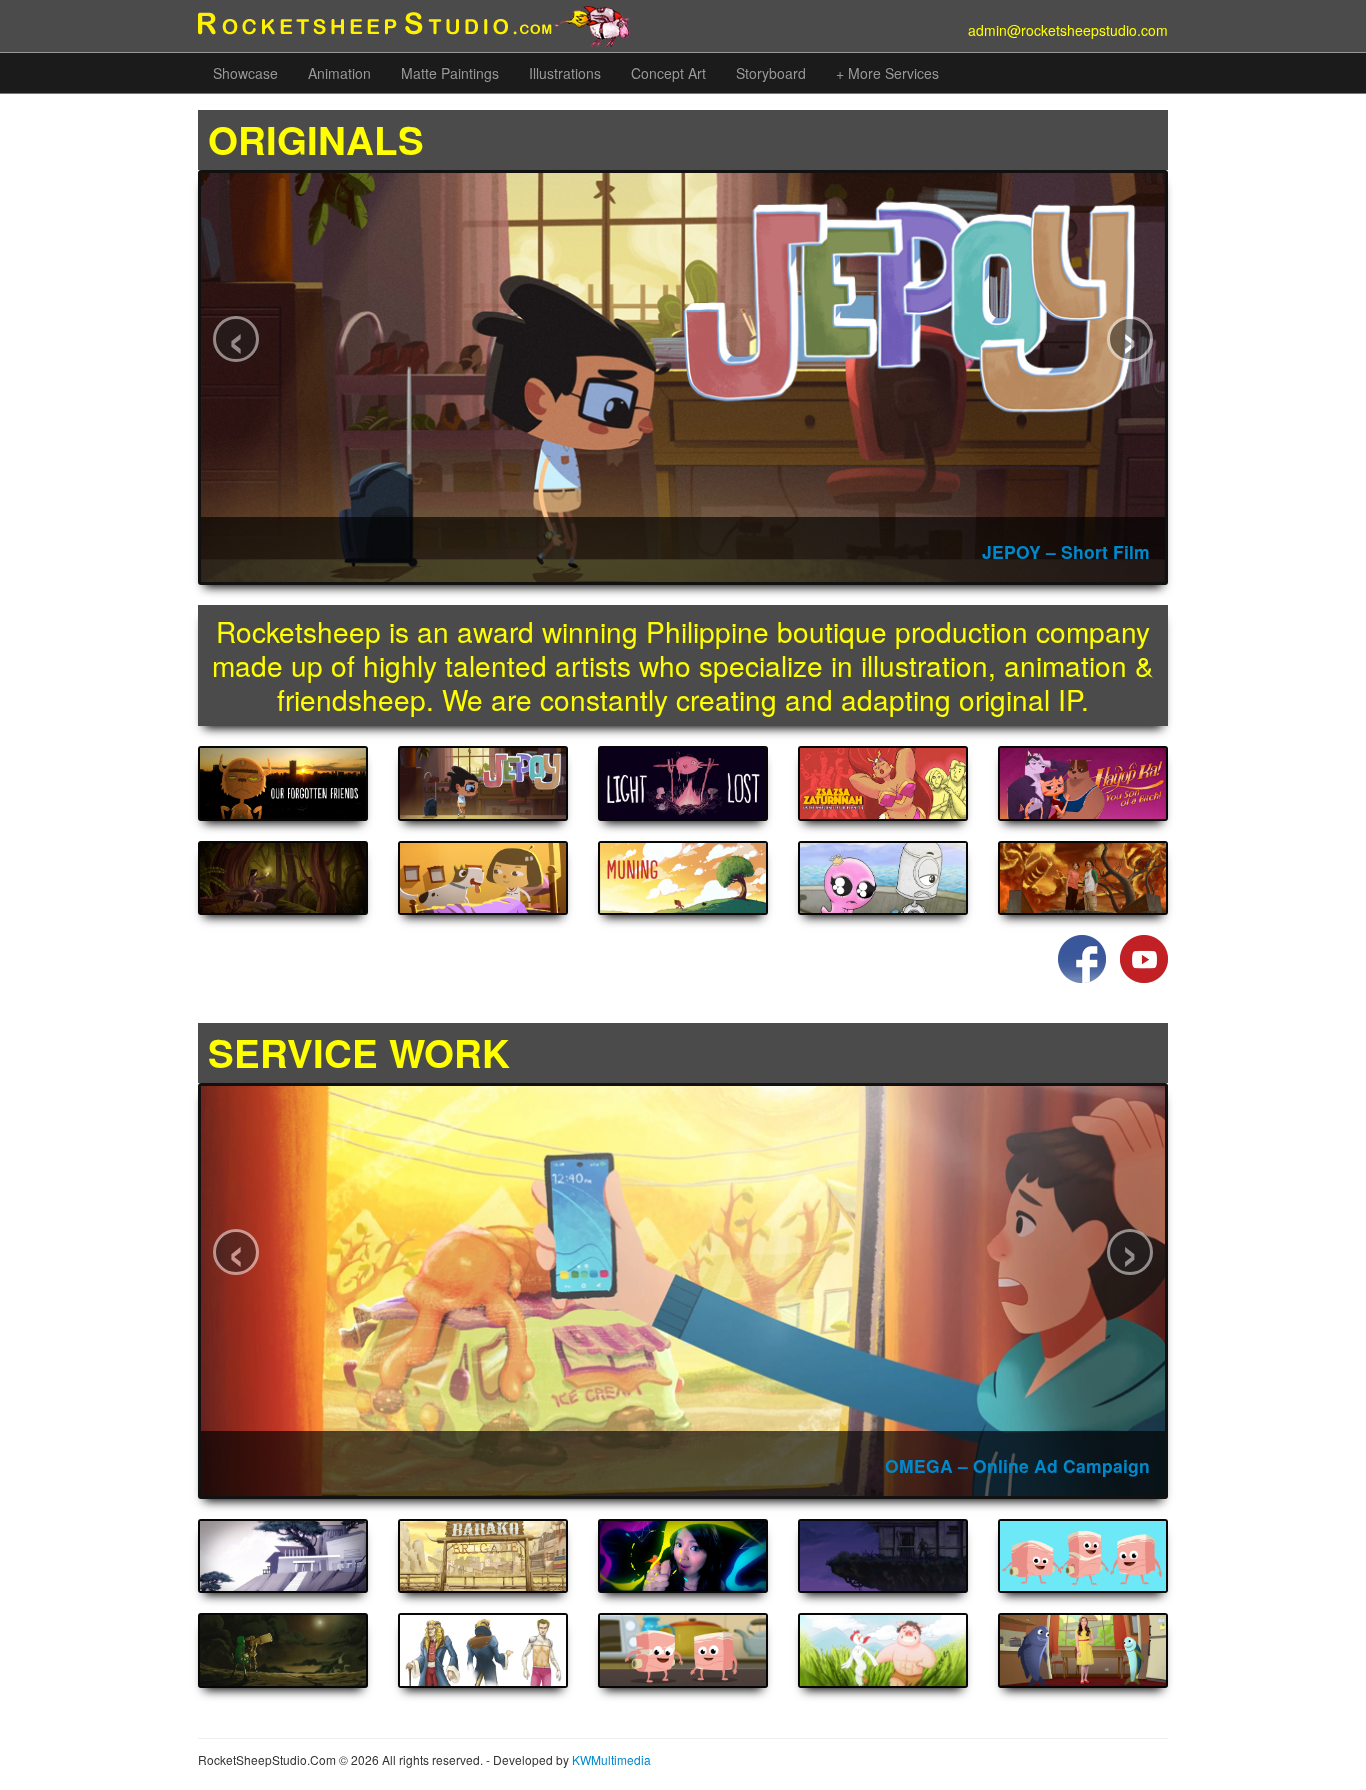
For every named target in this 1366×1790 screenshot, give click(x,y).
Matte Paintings (450, 73)
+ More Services (887, 73)
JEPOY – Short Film (1066, 551)
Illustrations (565, 73)
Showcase (245, 73)
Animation (339, 73)
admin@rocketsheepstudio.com (1068, 30)
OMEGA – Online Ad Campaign (1017, 1465)
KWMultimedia (611, 1759)
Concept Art (668, 73)
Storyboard (771, 73)
